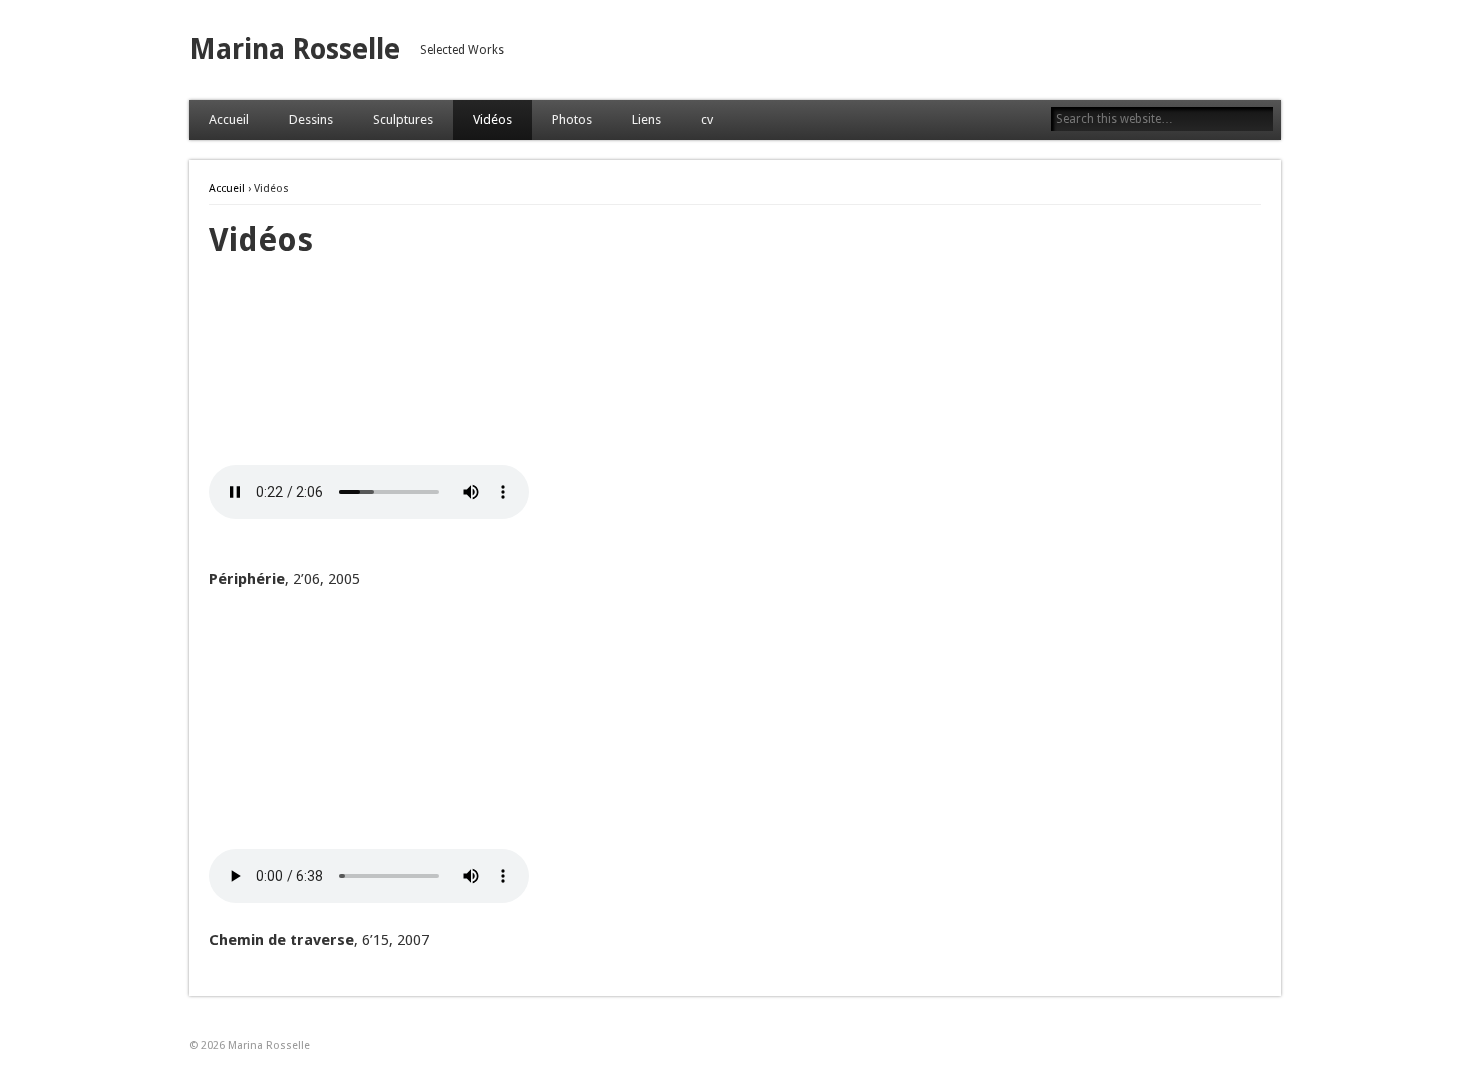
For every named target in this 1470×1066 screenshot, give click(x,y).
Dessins (311, 119)
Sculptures (403, 119)
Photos (572, 119)
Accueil (229, 119)
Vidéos (492, 119)
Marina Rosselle (294, 49)
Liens (646, 119)
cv (707, 119)
